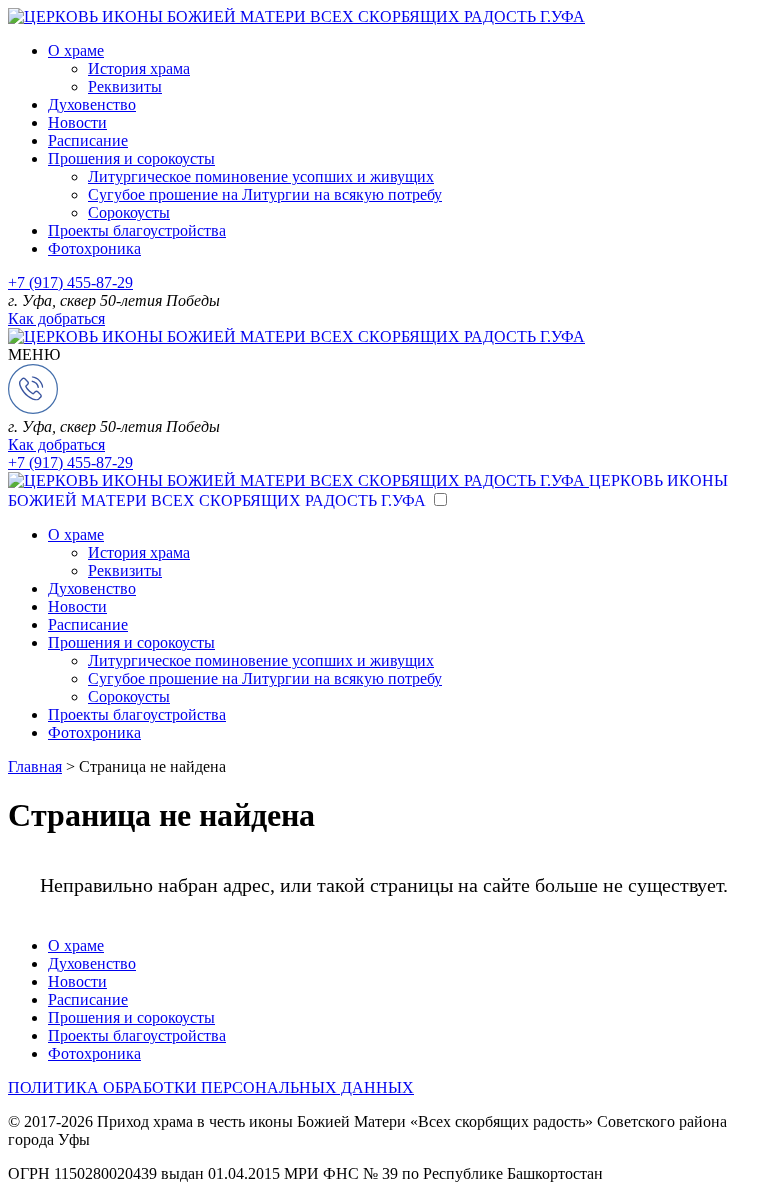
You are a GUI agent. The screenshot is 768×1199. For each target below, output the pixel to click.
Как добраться (56, 318)
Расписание (88, 140)
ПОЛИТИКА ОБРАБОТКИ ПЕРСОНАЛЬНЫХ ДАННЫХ (211, 1087)
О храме (76, 50)
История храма (139, 68)
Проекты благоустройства (137, 230)
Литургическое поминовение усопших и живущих (261, 176)
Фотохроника (94, 248)
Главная (35, 766)
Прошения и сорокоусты (131, 158)
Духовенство (92, 104)
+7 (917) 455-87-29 (70, 282)
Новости (77, 122)
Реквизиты (125, 86)
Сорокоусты (129, 212)
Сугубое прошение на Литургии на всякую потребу (265, 194)
